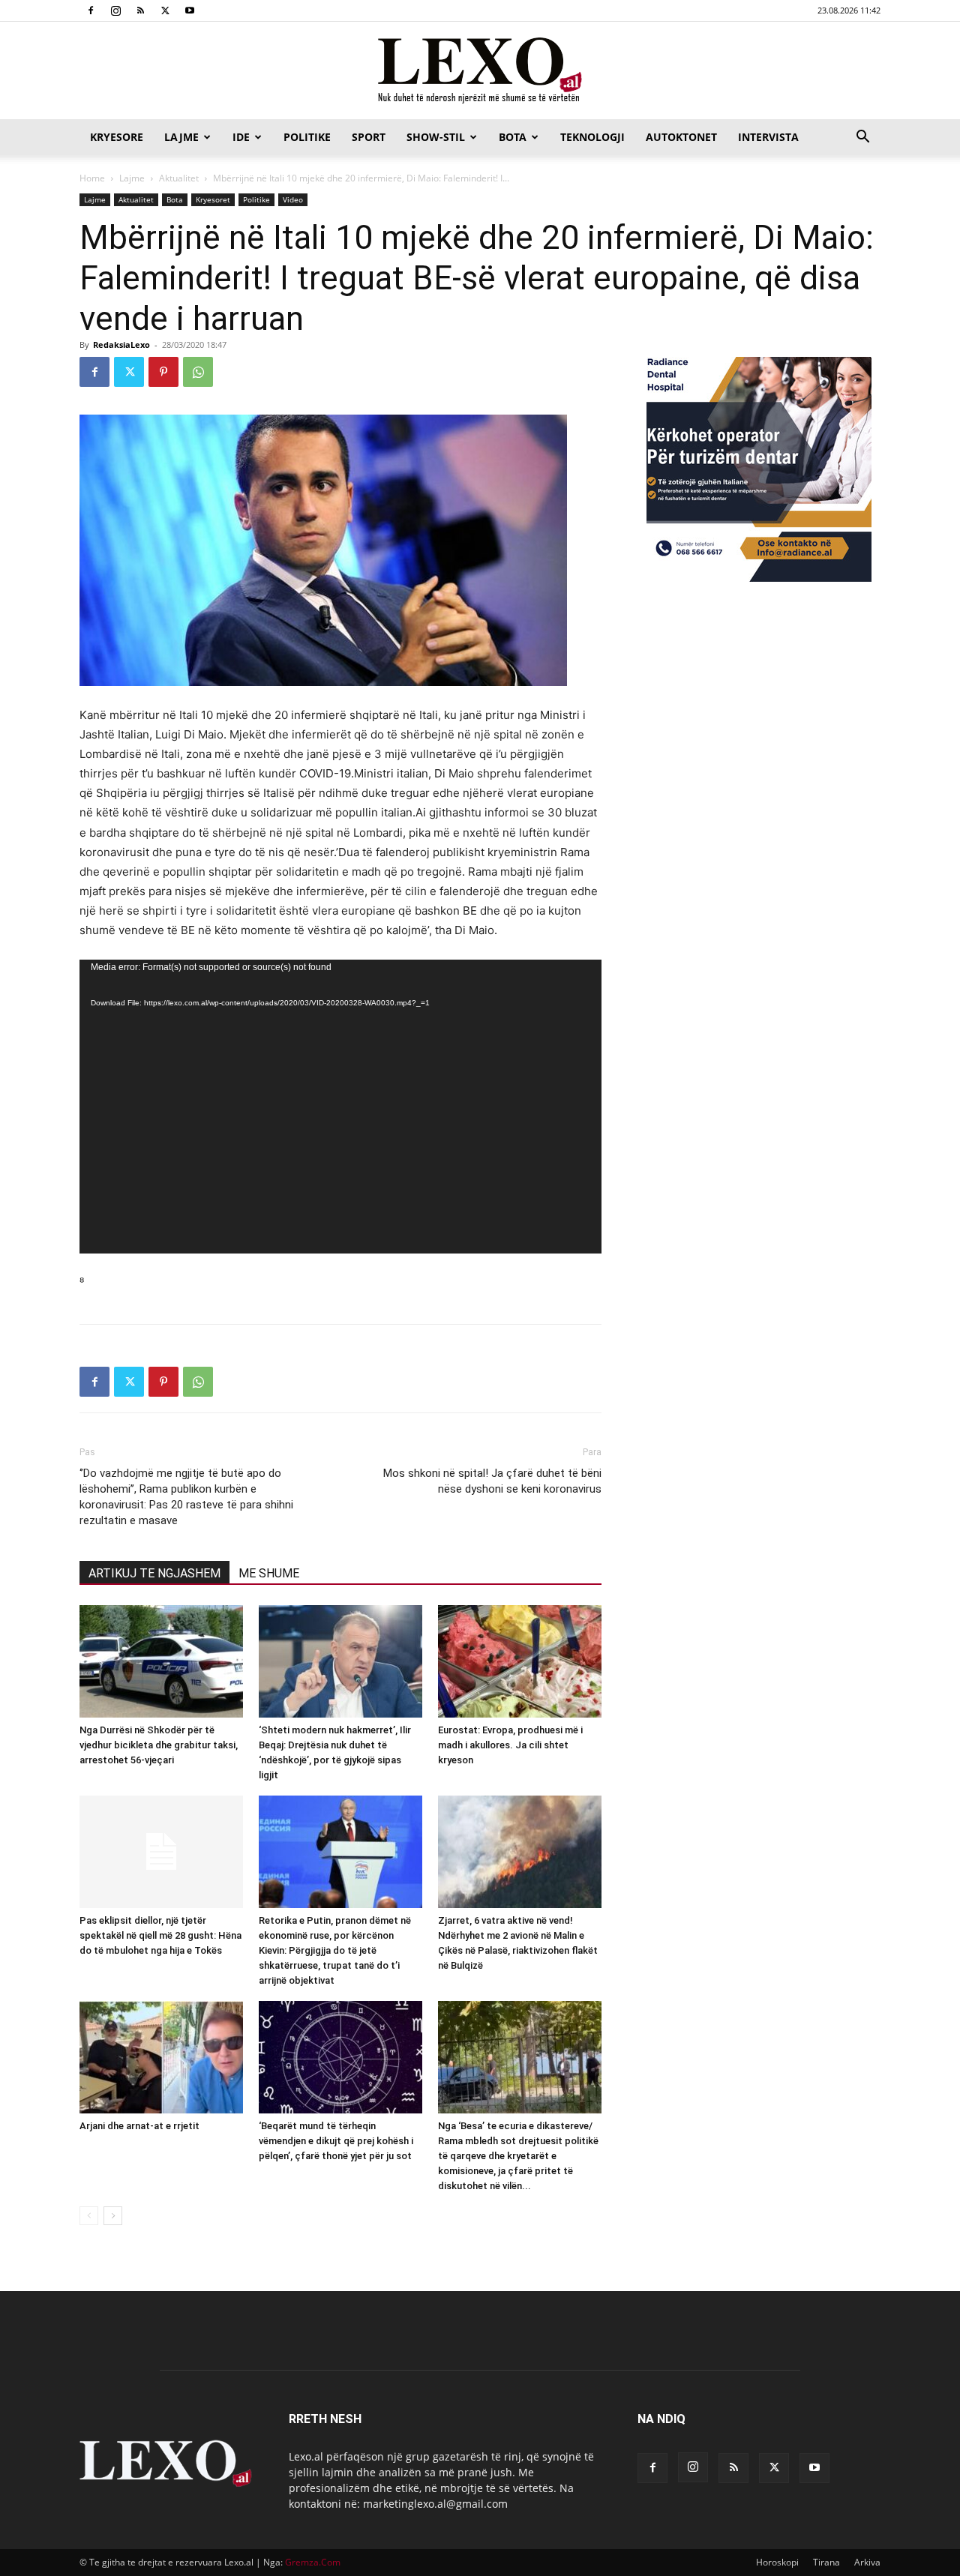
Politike (307, 137)
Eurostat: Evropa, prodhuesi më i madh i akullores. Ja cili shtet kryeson (510, 1745)
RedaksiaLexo (121, 344)
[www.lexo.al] (480, 71)
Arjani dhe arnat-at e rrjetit (139, 2126)
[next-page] (113, 2216)
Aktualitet (179, 178)
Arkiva (867, 2562)
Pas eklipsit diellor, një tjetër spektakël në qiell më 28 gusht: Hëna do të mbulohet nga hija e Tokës (160, 1935)
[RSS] (140, 10)
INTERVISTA (768, 137)
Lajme (181, 137)
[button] (862, 138)
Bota (513, 137)
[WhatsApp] (198, 372)
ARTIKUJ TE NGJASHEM (154, 1573)
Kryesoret (213, 199)
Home (92, 178)
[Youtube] (190, 10)
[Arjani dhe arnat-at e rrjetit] (161, 2057)
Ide (241, 137)
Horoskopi (777, 2562)
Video (293, 199)
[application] (340, 1107)
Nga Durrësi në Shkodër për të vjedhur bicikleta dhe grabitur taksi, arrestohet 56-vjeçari (159, 1745)
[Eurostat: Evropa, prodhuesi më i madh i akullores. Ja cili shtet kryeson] (520, 1661)
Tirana (826, 2562)
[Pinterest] (163, 372)
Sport (369, 137)
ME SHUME (269, 1573)
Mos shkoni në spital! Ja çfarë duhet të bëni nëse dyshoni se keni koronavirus (492, 1481)
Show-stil (436, 137)
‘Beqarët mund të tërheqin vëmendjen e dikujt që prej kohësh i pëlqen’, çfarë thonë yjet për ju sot (336, 2141)
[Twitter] (165, 10)
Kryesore (117, 137)
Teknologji (592, 137)
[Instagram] (115, 10)
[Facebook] (91, 10)
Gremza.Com (313, 2562)
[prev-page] (89, 2216)
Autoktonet (681, 137)
